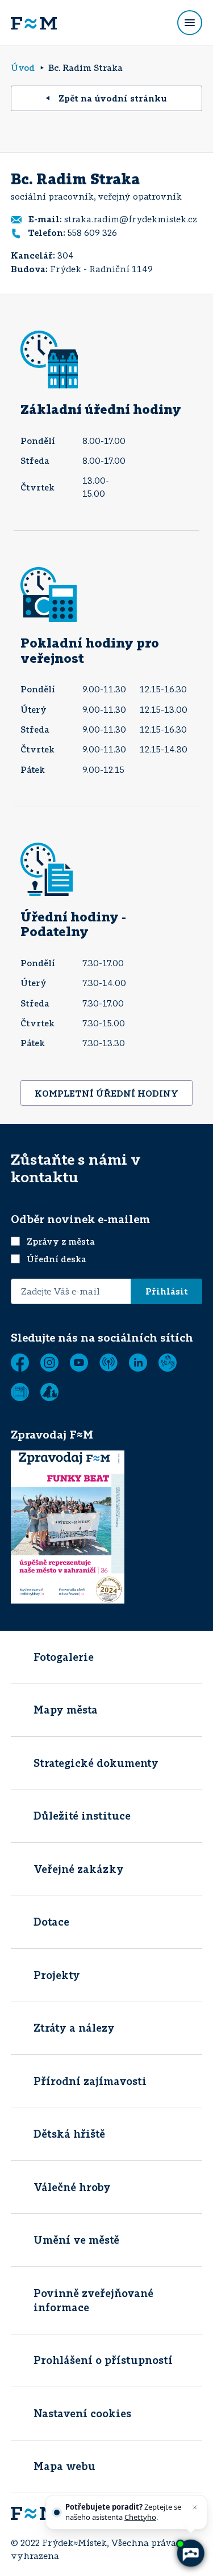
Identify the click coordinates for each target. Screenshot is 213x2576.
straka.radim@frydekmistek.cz (131, 219)
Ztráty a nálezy (74, 2028)
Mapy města (66, 1710)
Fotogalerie (64, 1657)
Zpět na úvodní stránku (113, 98)
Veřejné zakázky (79, 1869)
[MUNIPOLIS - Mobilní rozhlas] (108, 1363)
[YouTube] (79, 1363)
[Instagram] (49, 1363)
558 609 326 (92, 232)
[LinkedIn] (138, 1363)
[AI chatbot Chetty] (190, 2553)
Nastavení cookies (82, 2413)
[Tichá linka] (168, 1363)
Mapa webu (64, 2466)
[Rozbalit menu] (190, 23)
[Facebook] (20, 1363)
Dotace (51, 1922)
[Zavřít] (195, 2507)
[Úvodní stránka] (34, 23)
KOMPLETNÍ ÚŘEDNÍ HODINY (106, 1093)
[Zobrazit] (20, 1392)
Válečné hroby (72, 2187)
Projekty (57, 1975)
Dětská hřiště (69, 2134)
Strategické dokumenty (96, 1763)
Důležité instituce (82, 1816)
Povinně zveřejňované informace (93, 2300)
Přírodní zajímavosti (90, 2081)
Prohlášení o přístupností (103, 2360)
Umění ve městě (76, 2240)
